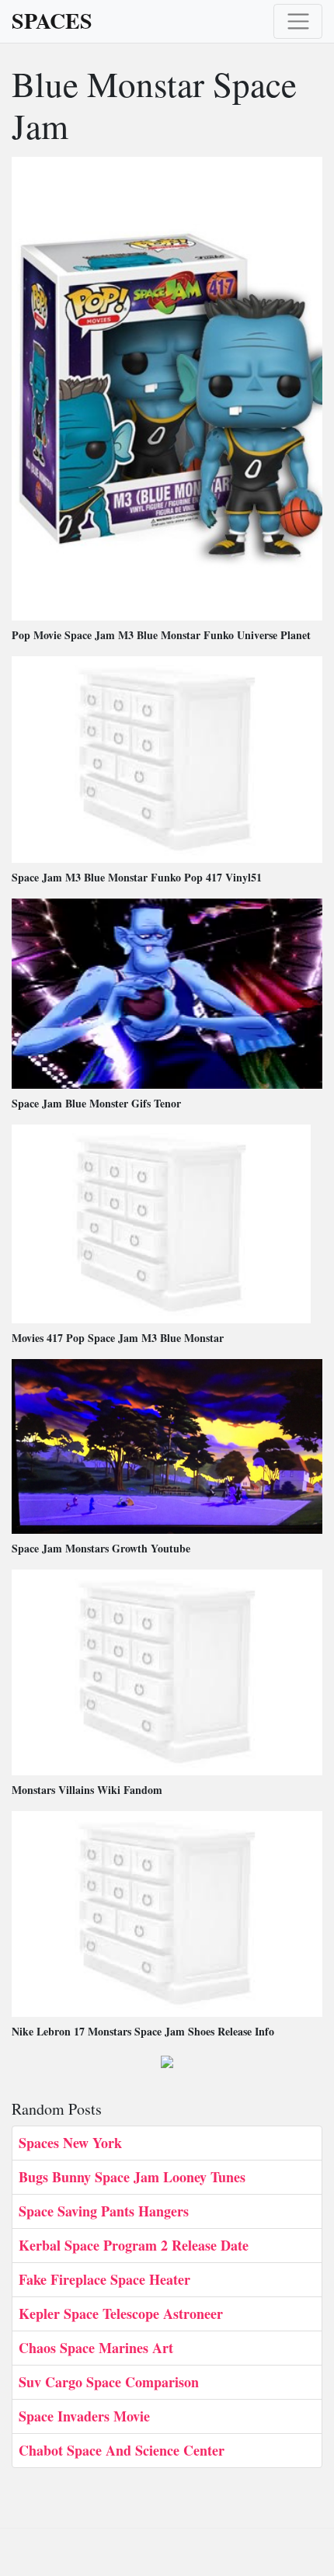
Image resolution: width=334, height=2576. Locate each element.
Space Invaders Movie (84, 2416)
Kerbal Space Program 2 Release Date (134, 2245)
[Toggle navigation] (298, 21)
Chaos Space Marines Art (96, 2348)
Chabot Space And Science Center (122, 2450)
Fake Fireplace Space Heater (104, 2279)
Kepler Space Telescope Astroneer (121, 2314)
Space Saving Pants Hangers (104, 2211)
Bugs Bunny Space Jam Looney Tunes (132, 2177)
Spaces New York (70, 2143)
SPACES (52, 21)
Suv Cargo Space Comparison (109, 2382)
